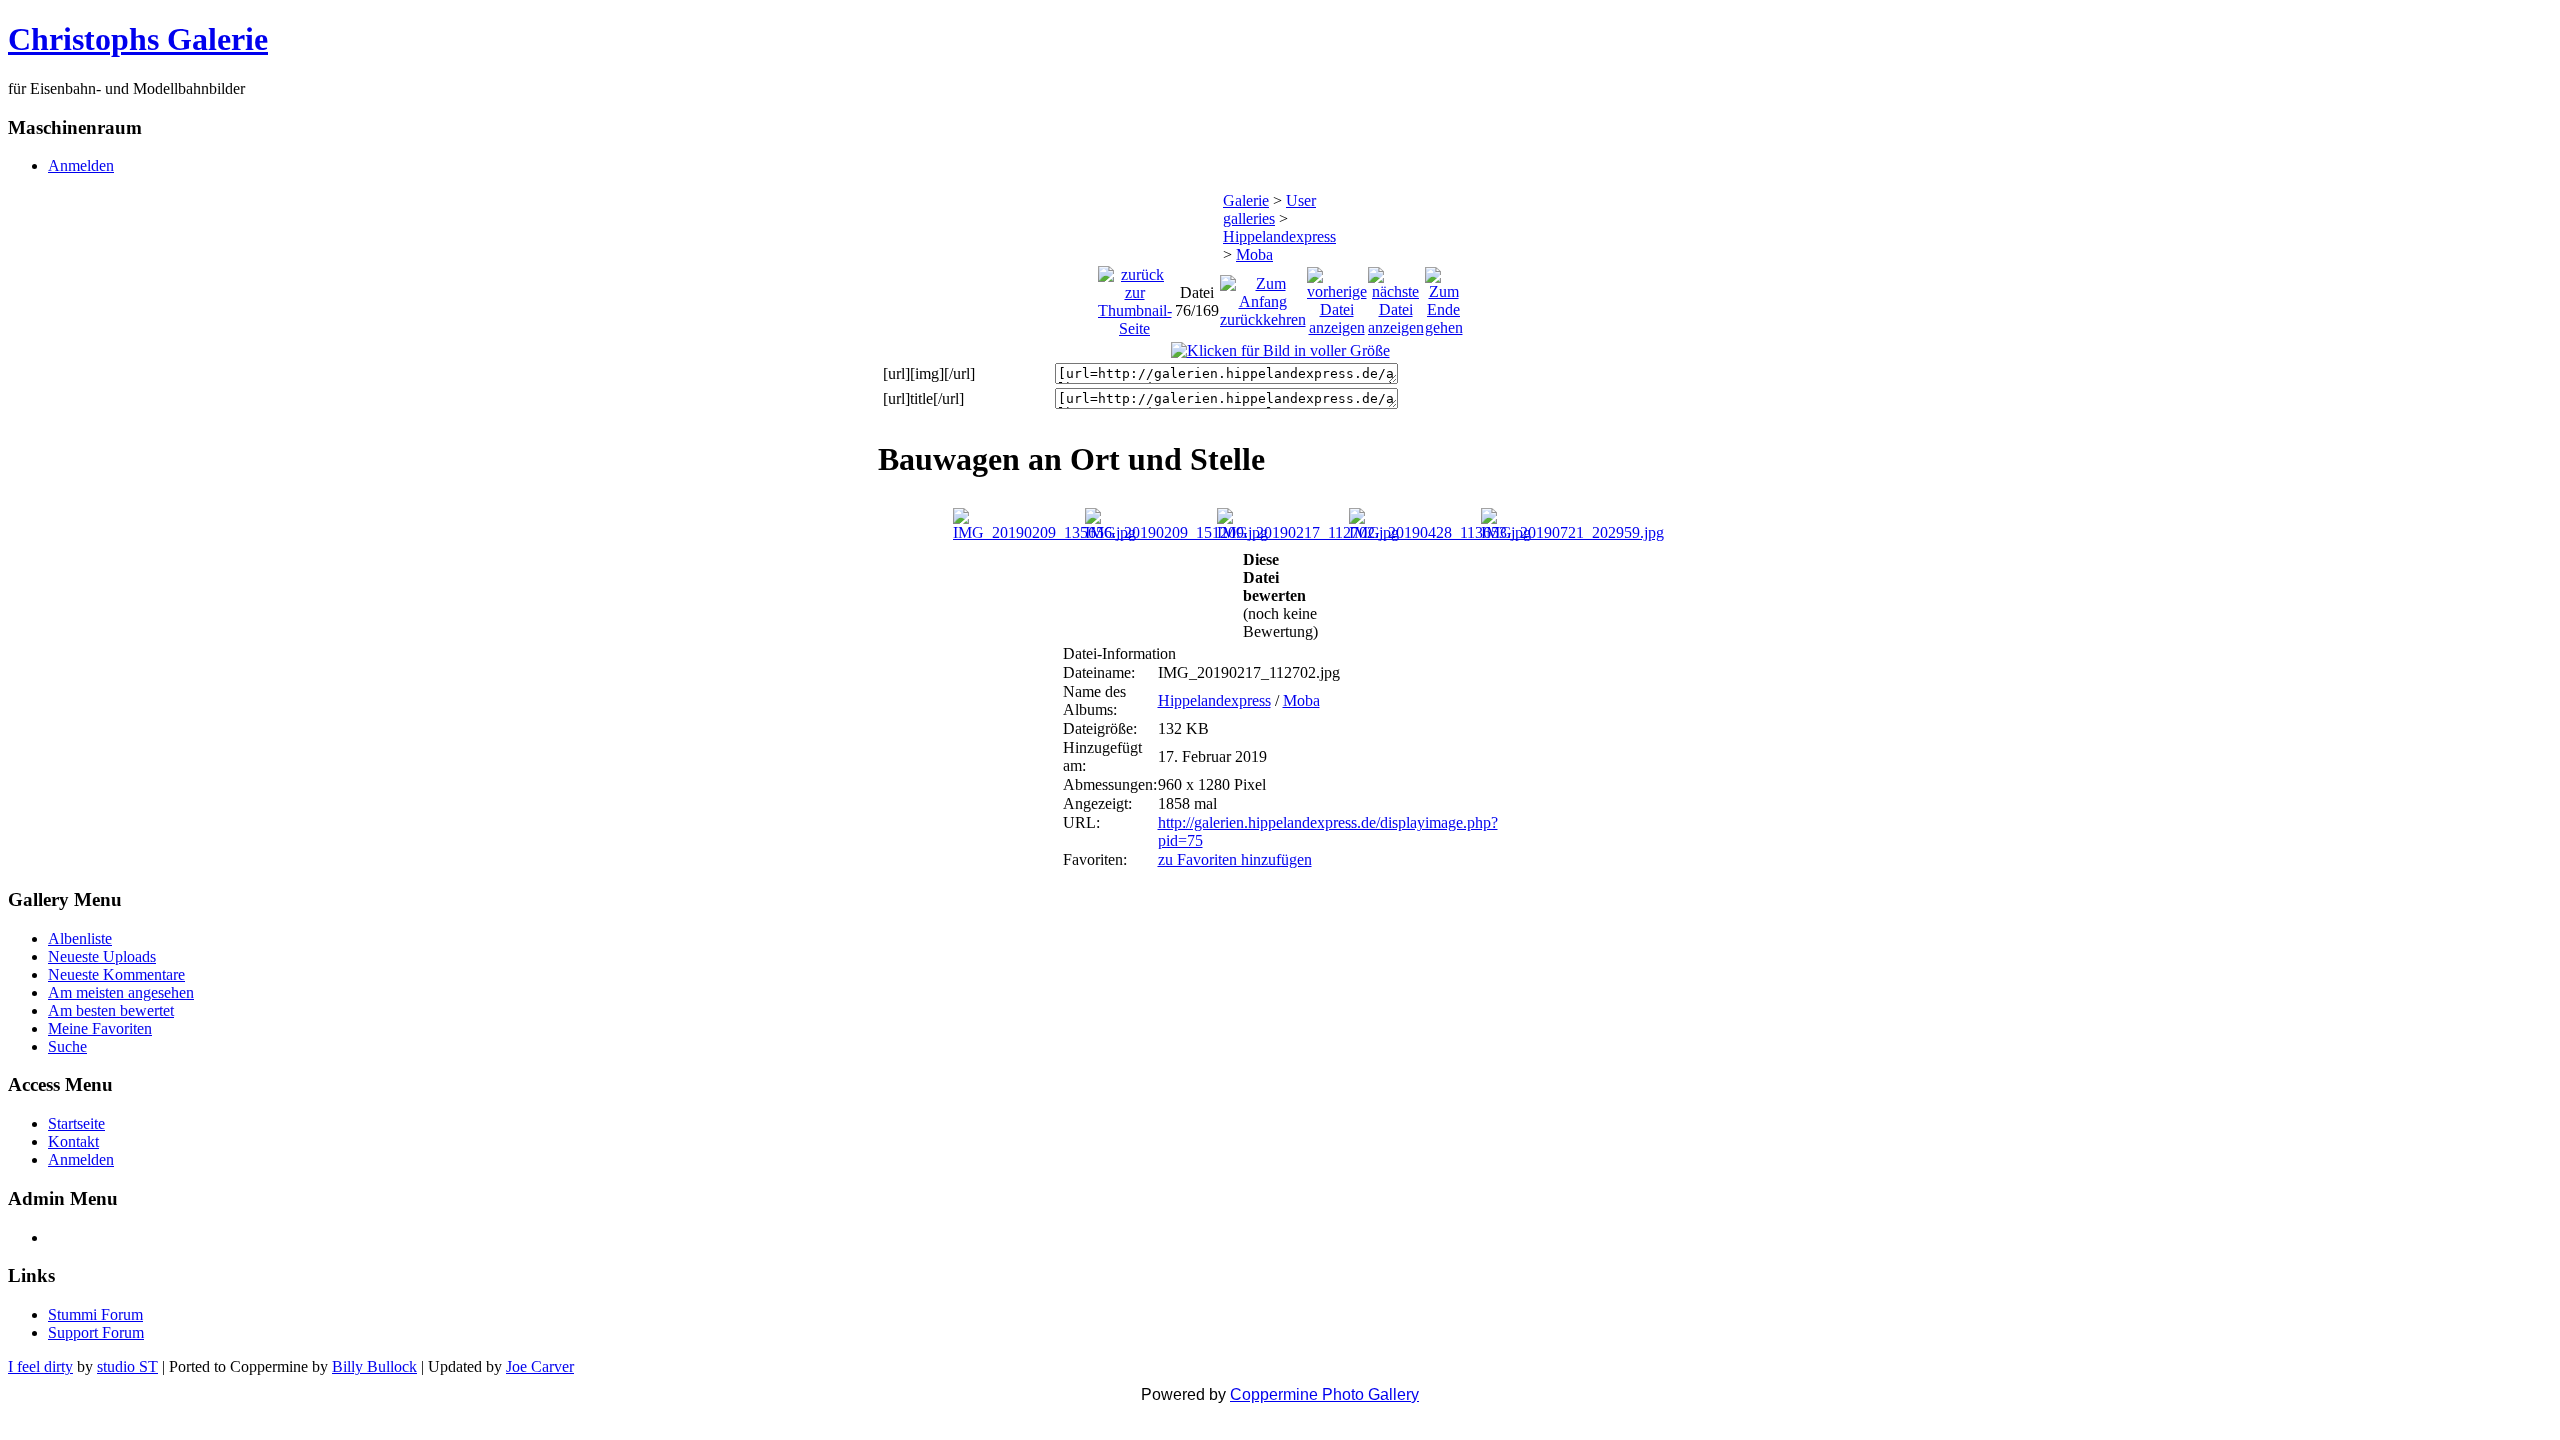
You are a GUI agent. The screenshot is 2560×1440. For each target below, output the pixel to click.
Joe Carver (540, 1366)
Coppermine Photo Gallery (1324, 1394)
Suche (67, 1046)
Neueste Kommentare (116, 974)
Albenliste (80, 938)
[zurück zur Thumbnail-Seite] (1135, 296)
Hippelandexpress (1279, 236)
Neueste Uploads (102, 956)
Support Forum (96, 1332)
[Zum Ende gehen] (1444, 296)
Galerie (1246, 200)
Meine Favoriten (100, 1028)
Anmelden (81, 165)
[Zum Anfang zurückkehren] (1263, 296)
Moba (1254, 254)
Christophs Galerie (138, 39)
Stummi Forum (95, 1314)
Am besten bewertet (111, 1010)
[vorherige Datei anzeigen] (1337, 296)
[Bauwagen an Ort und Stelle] (1280, 350)
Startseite (76, 1123)
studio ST (127, 1366)
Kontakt (73, 1141)
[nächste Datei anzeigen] (1396, 296)
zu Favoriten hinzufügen (1235, 859)
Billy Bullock (374, 1366)
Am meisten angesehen (121, 992)
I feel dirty (40, 1366)
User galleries (1269, 209)
